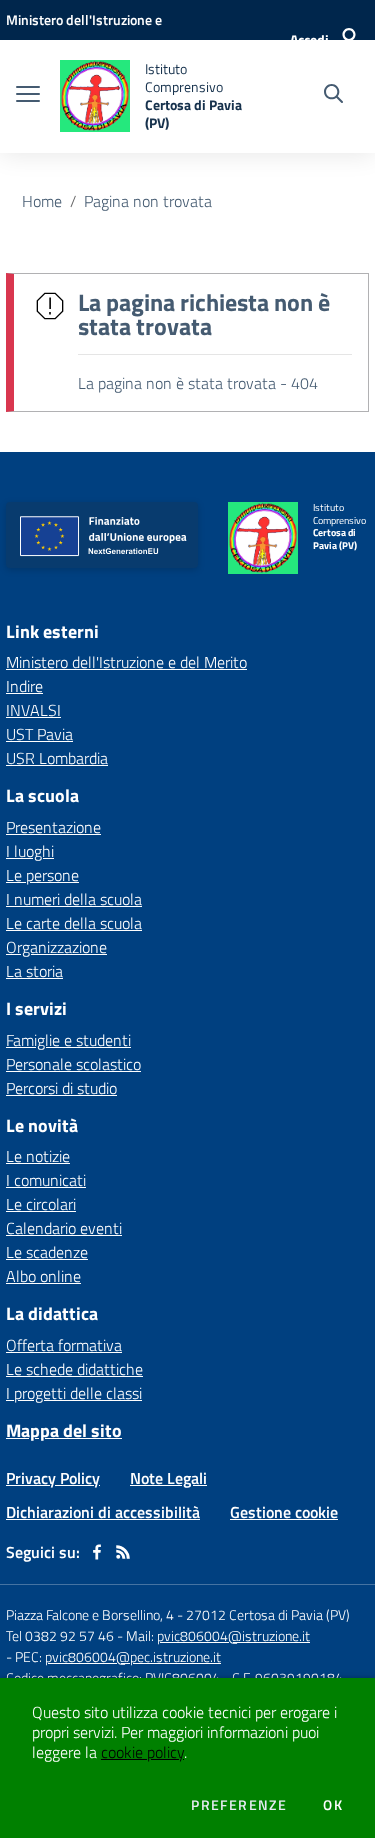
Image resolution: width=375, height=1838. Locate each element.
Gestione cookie (284, 1512)
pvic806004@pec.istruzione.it (133, 1656)
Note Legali (168, 1478)
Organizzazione (56, 947)
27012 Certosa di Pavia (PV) (268, 1614)
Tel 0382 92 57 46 (60, 1635)
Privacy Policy (53, 1478)
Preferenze (239, 1805)
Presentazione (53, 827)
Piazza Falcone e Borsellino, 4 (91, 1614)
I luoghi (30, 851)
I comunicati (46, 1180)
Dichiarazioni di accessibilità (103, 1512)
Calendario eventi (64, 1228)
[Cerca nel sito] (333, 96)
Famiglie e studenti (68, 1040)
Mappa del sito (64, 1430)
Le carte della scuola (74, 923)
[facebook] (97, 1552)
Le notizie (38, 1156)
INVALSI (33, 710)
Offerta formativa (64, 1345)
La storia (34, 971)
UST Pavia (39, 734)
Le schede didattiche (74, 1369)
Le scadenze (47, 1252)
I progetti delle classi (74, 1393)
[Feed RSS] (123, 1552)
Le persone (42, 875)
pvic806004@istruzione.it (233, 1635)
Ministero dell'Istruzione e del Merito (126, 662)
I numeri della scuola (74, 899)
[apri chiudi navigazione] (28, 96)
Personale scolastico (73, 1064)
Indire (24, 686)
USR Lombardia (57, 758)
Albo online (43, 1276)
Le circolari (41, 1204)
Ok (333, 1805)
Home (42, 201)
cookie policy (142, 1752)
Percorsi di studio (61, 1088)
